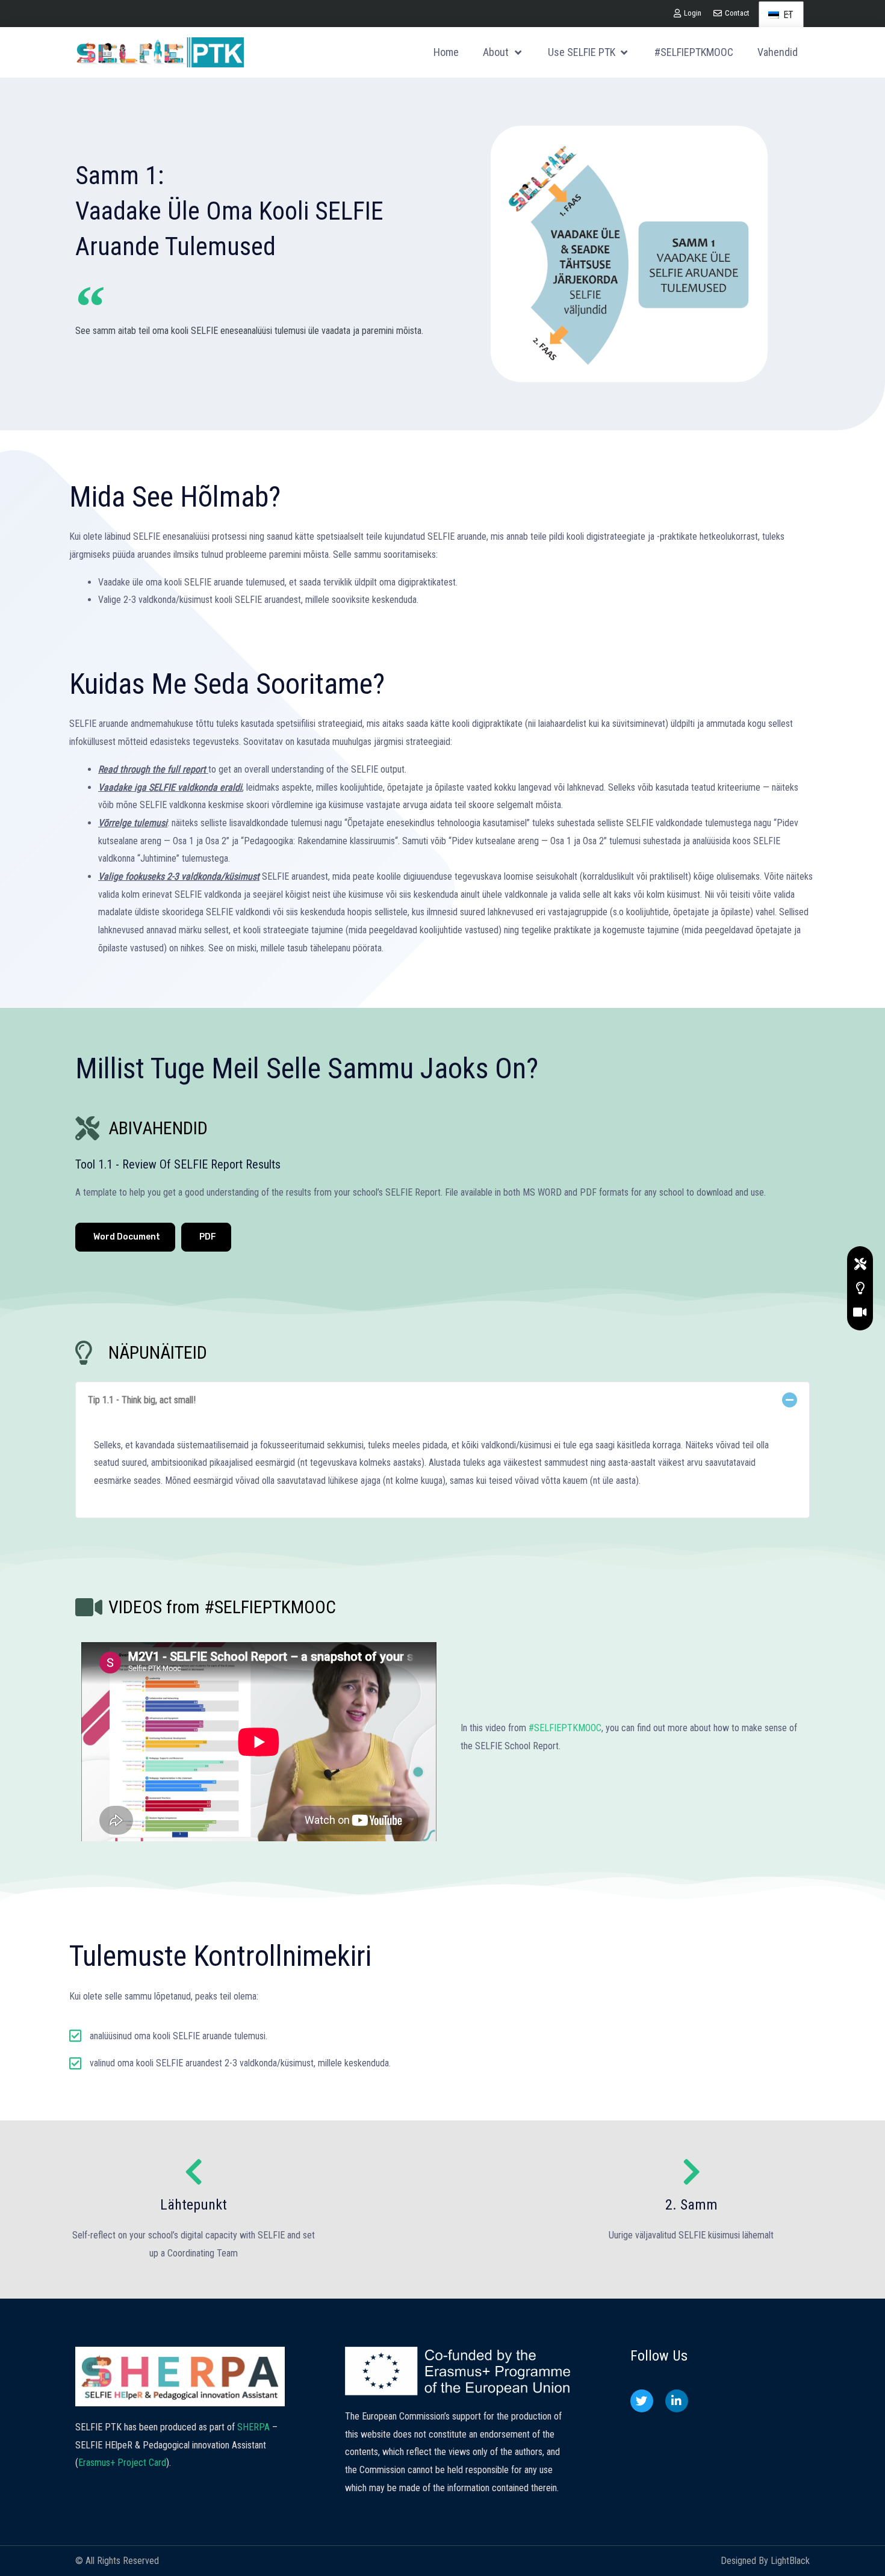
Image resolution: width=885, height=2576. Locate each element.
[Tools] (860, 1264)
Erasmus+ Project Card (122, 2463)
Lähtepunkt (194, 2205)
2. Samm (691, 2205)
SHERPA (253, 2427)
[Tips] (860, 1288)
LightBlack (790, 2561)
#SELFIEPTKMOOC (565, 1728)
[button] (442, 1400)
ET (787, 15)
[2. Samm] (691, 2172)
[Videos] (860, 1312)
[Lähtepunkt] (194, 2172)
